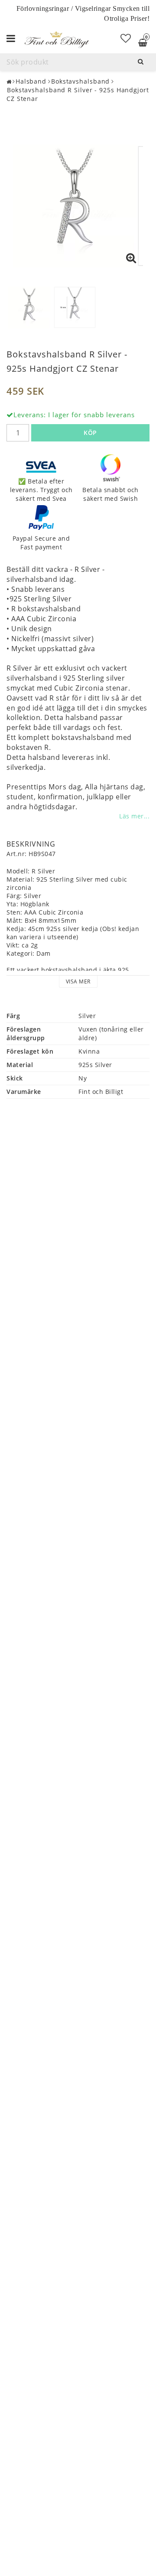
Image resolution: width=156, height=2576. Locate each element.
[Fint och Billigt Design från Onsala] (56, 39)
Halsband (31, 81)
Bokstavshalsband (80, 81)
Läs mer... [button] (134, 816)
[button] (126, 38)
